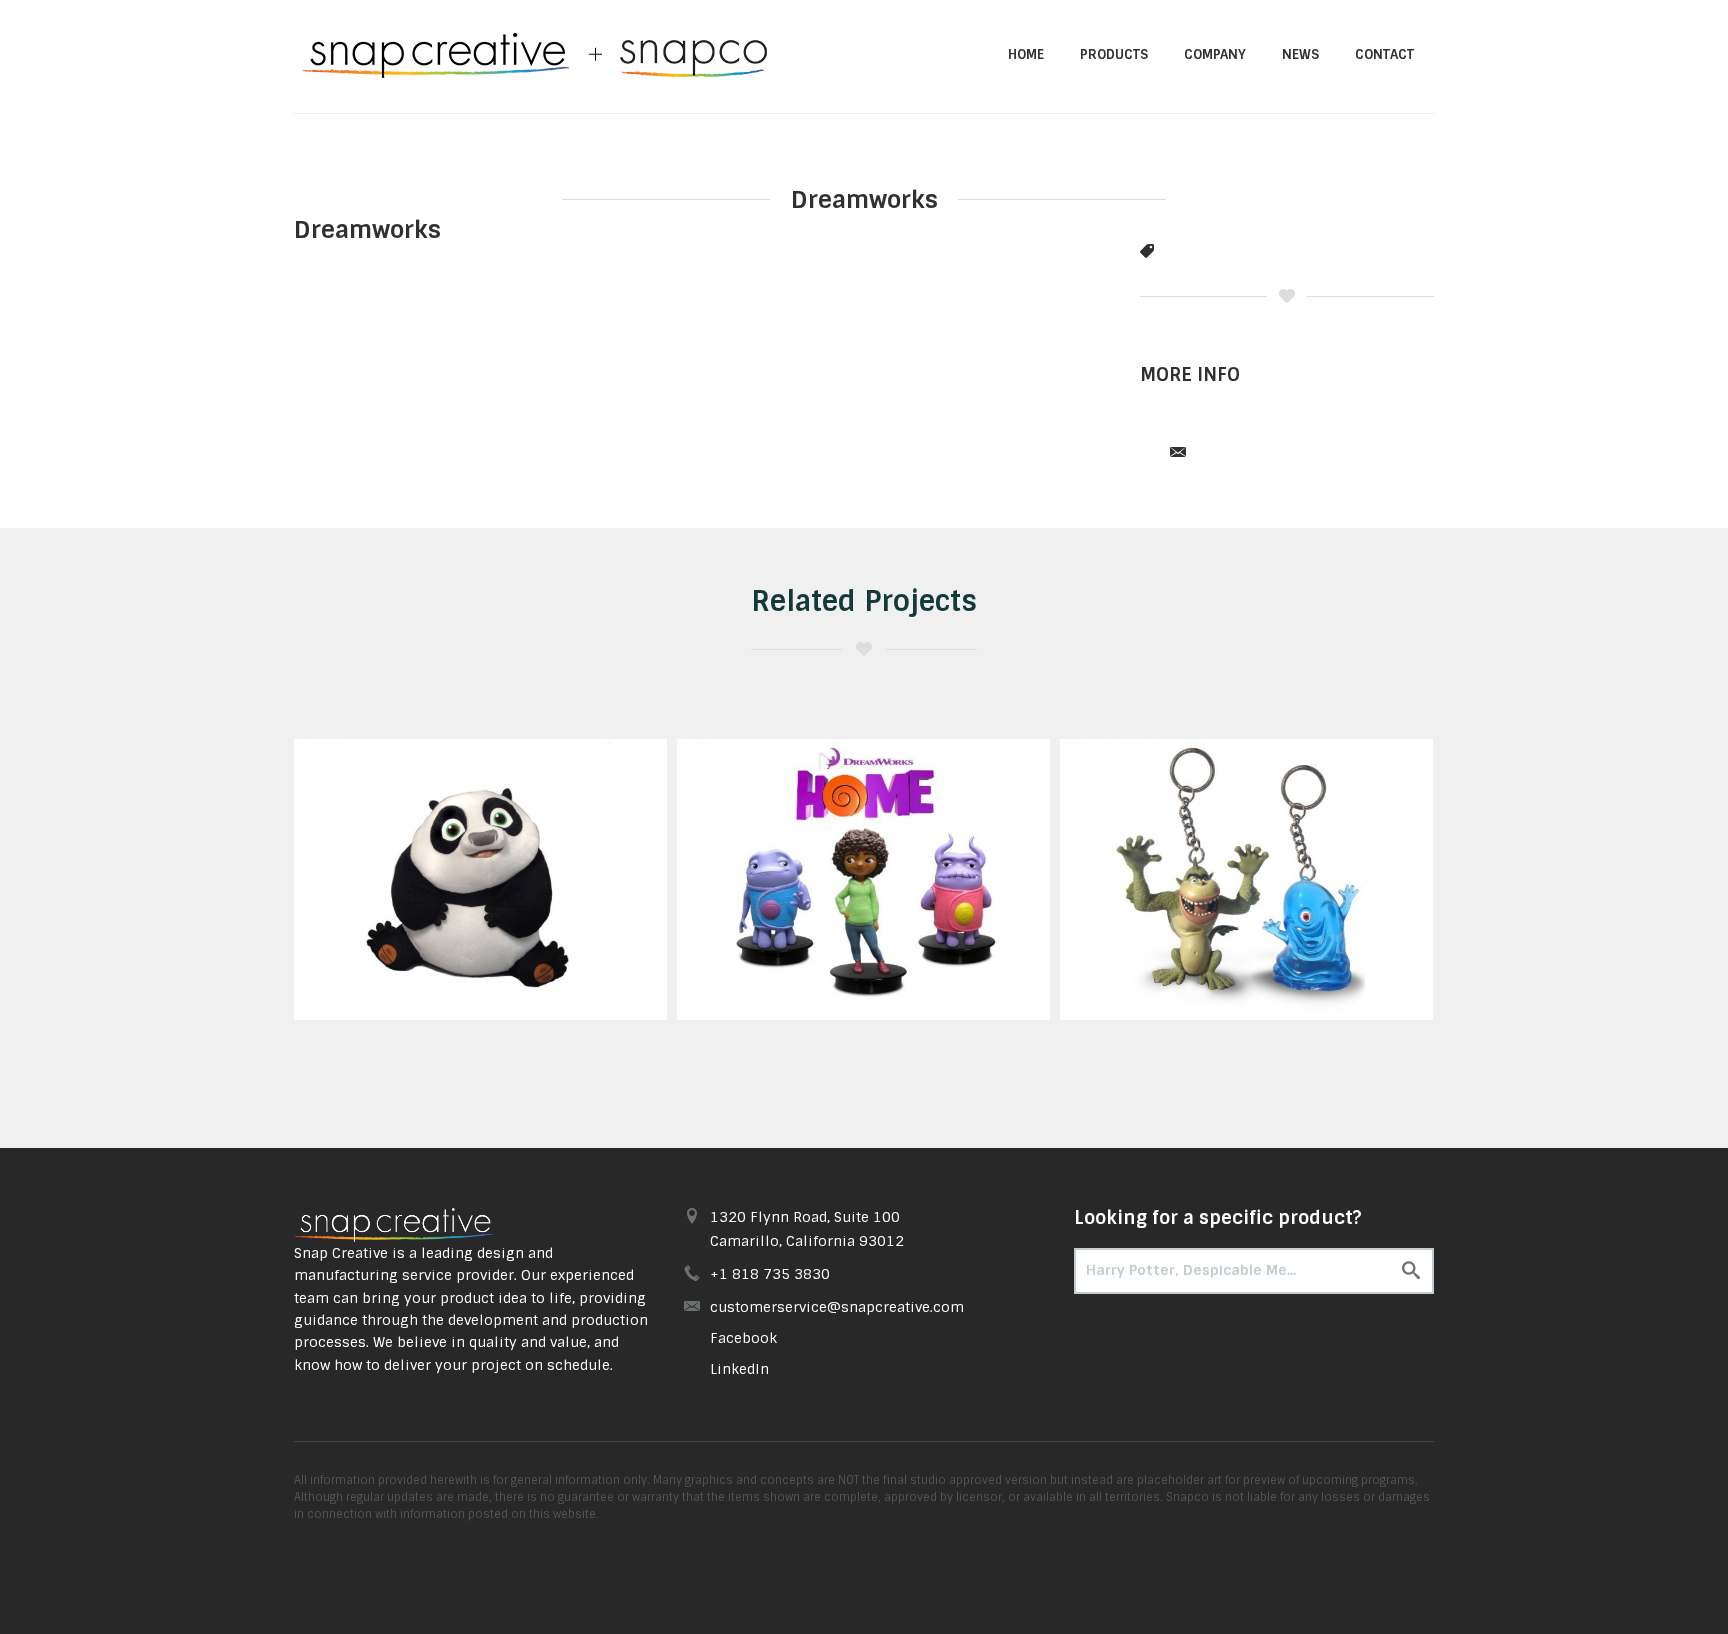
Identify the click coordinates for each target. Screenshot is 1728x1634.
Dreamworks (367, 229)
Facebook (743, 1338)
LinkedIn (739, 1369)
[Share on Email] (1178, 453)
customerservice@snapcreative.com (837, 1307)
